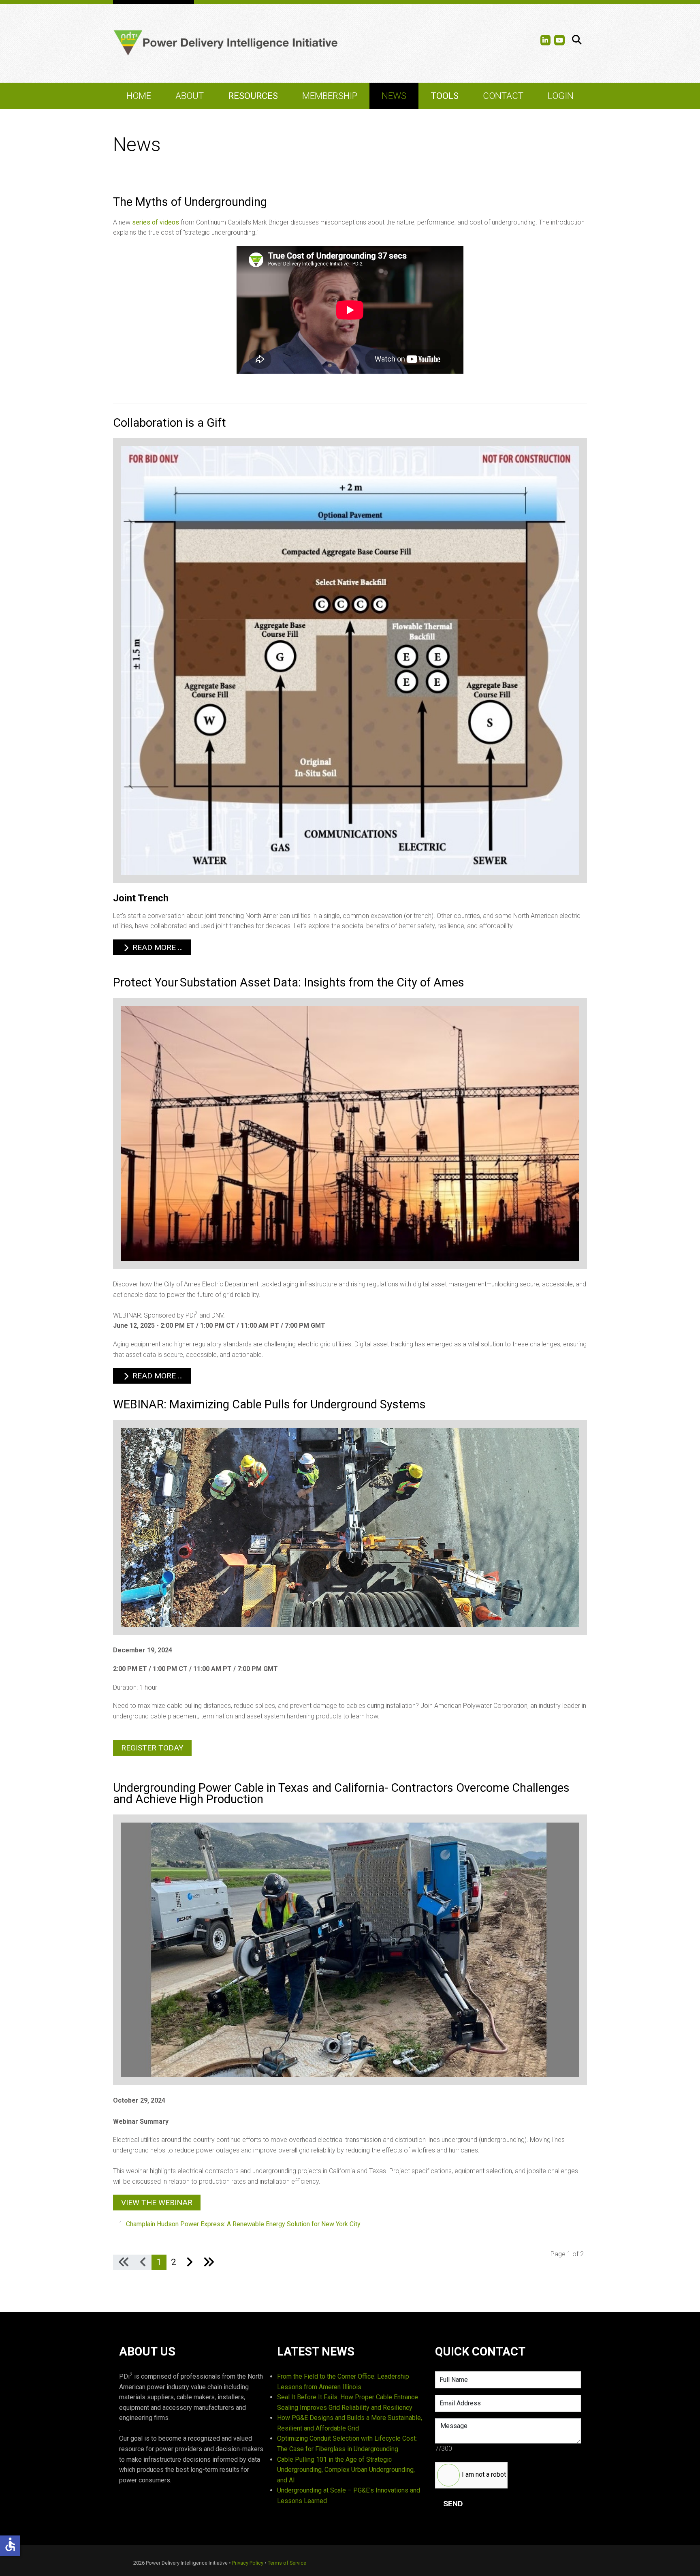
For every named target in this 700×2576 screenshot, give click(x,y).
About (190, 96)
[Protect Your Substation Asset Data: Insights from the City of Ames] (350, 1133)
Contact (503, 96)
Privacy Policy (248, 2563)
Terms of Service (287, 2563)
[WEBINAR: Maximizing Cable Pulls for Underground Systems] (350, 1527)
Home (139, 96)
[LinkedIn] (546, 40)
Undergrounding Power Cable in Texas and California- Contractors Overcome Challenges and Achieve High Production (341, 1794)
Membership (330, 96)
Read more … (157, 947)
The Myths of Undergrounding (190, 202)
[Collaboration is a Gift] (350, 660)
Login (561, 96)
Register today (152, 1748)
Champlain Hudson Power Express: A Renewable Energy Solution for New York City (243, 2224)
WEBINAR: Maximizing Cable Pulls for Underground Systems (269, 1404)
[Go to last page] (209, 2262)
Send (453, 2504)
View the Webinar (157, 2203)
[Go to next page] (189, 2262)
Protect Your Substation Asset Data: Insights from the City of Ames (289, 982)
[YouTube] (559, 40)
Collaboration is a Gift (170, 423)
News (394, 96)
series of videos (156, 222)
